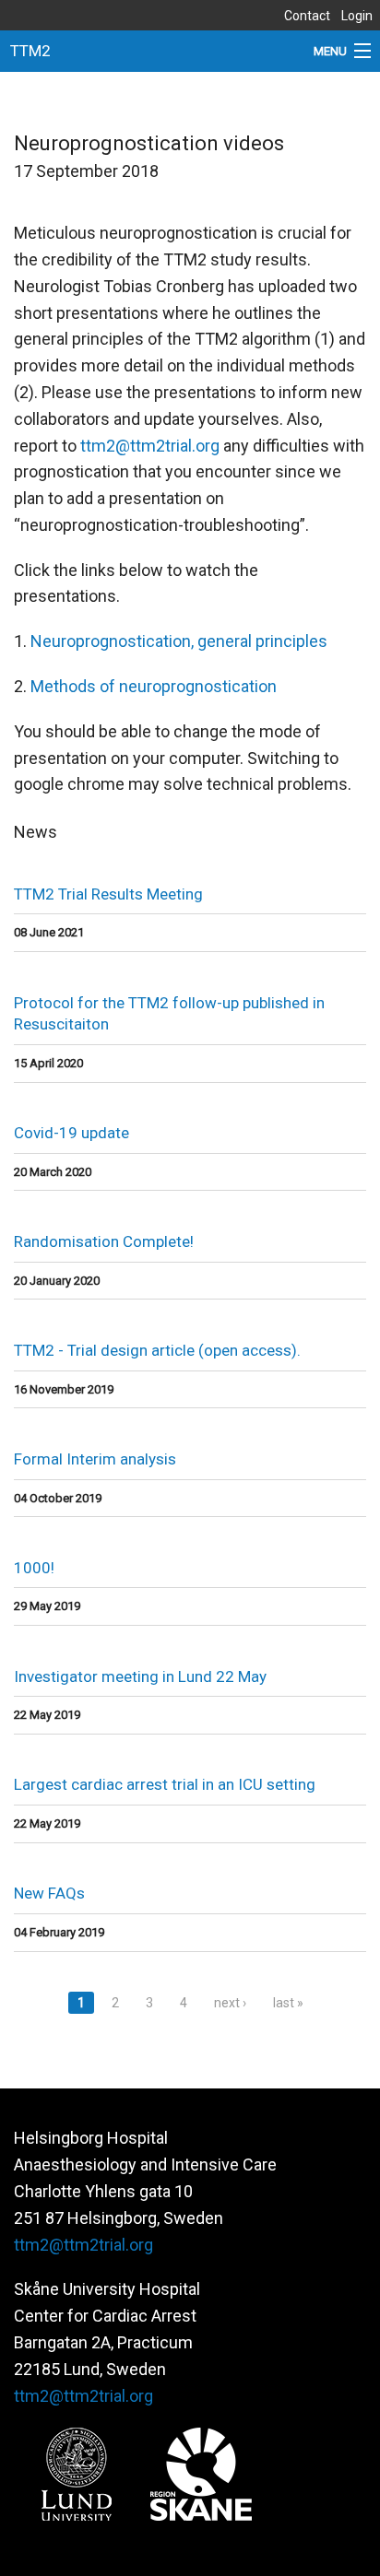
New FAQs (49, 1893)
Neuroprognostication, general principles (179, 641)
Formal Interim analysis (95, 1459)
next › (230, 2003)
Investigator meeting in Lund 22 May (140, 1676)
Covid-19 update (71, 1133)
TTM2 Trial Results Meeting (108, 894)
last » (288, 2003)
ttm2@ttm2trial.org (150, 446)
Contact (307, 16)
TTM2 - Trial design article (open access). (157, 1350)
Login (357, 16)
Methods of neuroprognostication (154, 686)
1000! (34, 1568)
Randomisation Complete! (104, 1241)
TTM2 (30, 51)
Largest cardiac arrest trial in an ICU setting (165, 1784)
